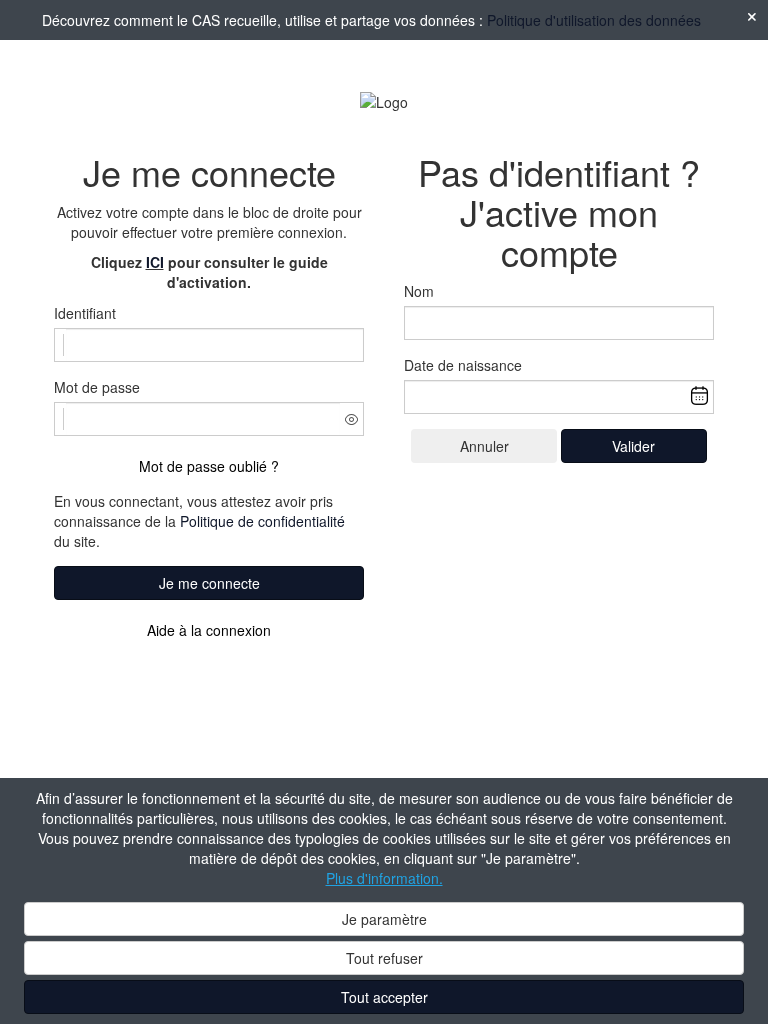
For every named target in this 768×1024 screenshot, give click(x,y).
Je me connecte (209, 583)
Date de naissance (463, 365)
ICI (155, 262)
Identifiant (85, 313)
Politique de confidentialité (262, 521)
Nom (419, 291)
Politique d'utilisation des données (594, 20)
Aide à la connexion (209, 630)
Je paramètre (384, 919)
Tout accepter (384, 997)
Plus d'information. (384, 878)
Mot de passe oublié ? (209, 466)
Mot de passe (97, 387)
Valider (633, 446)
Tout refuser (384, 958)
